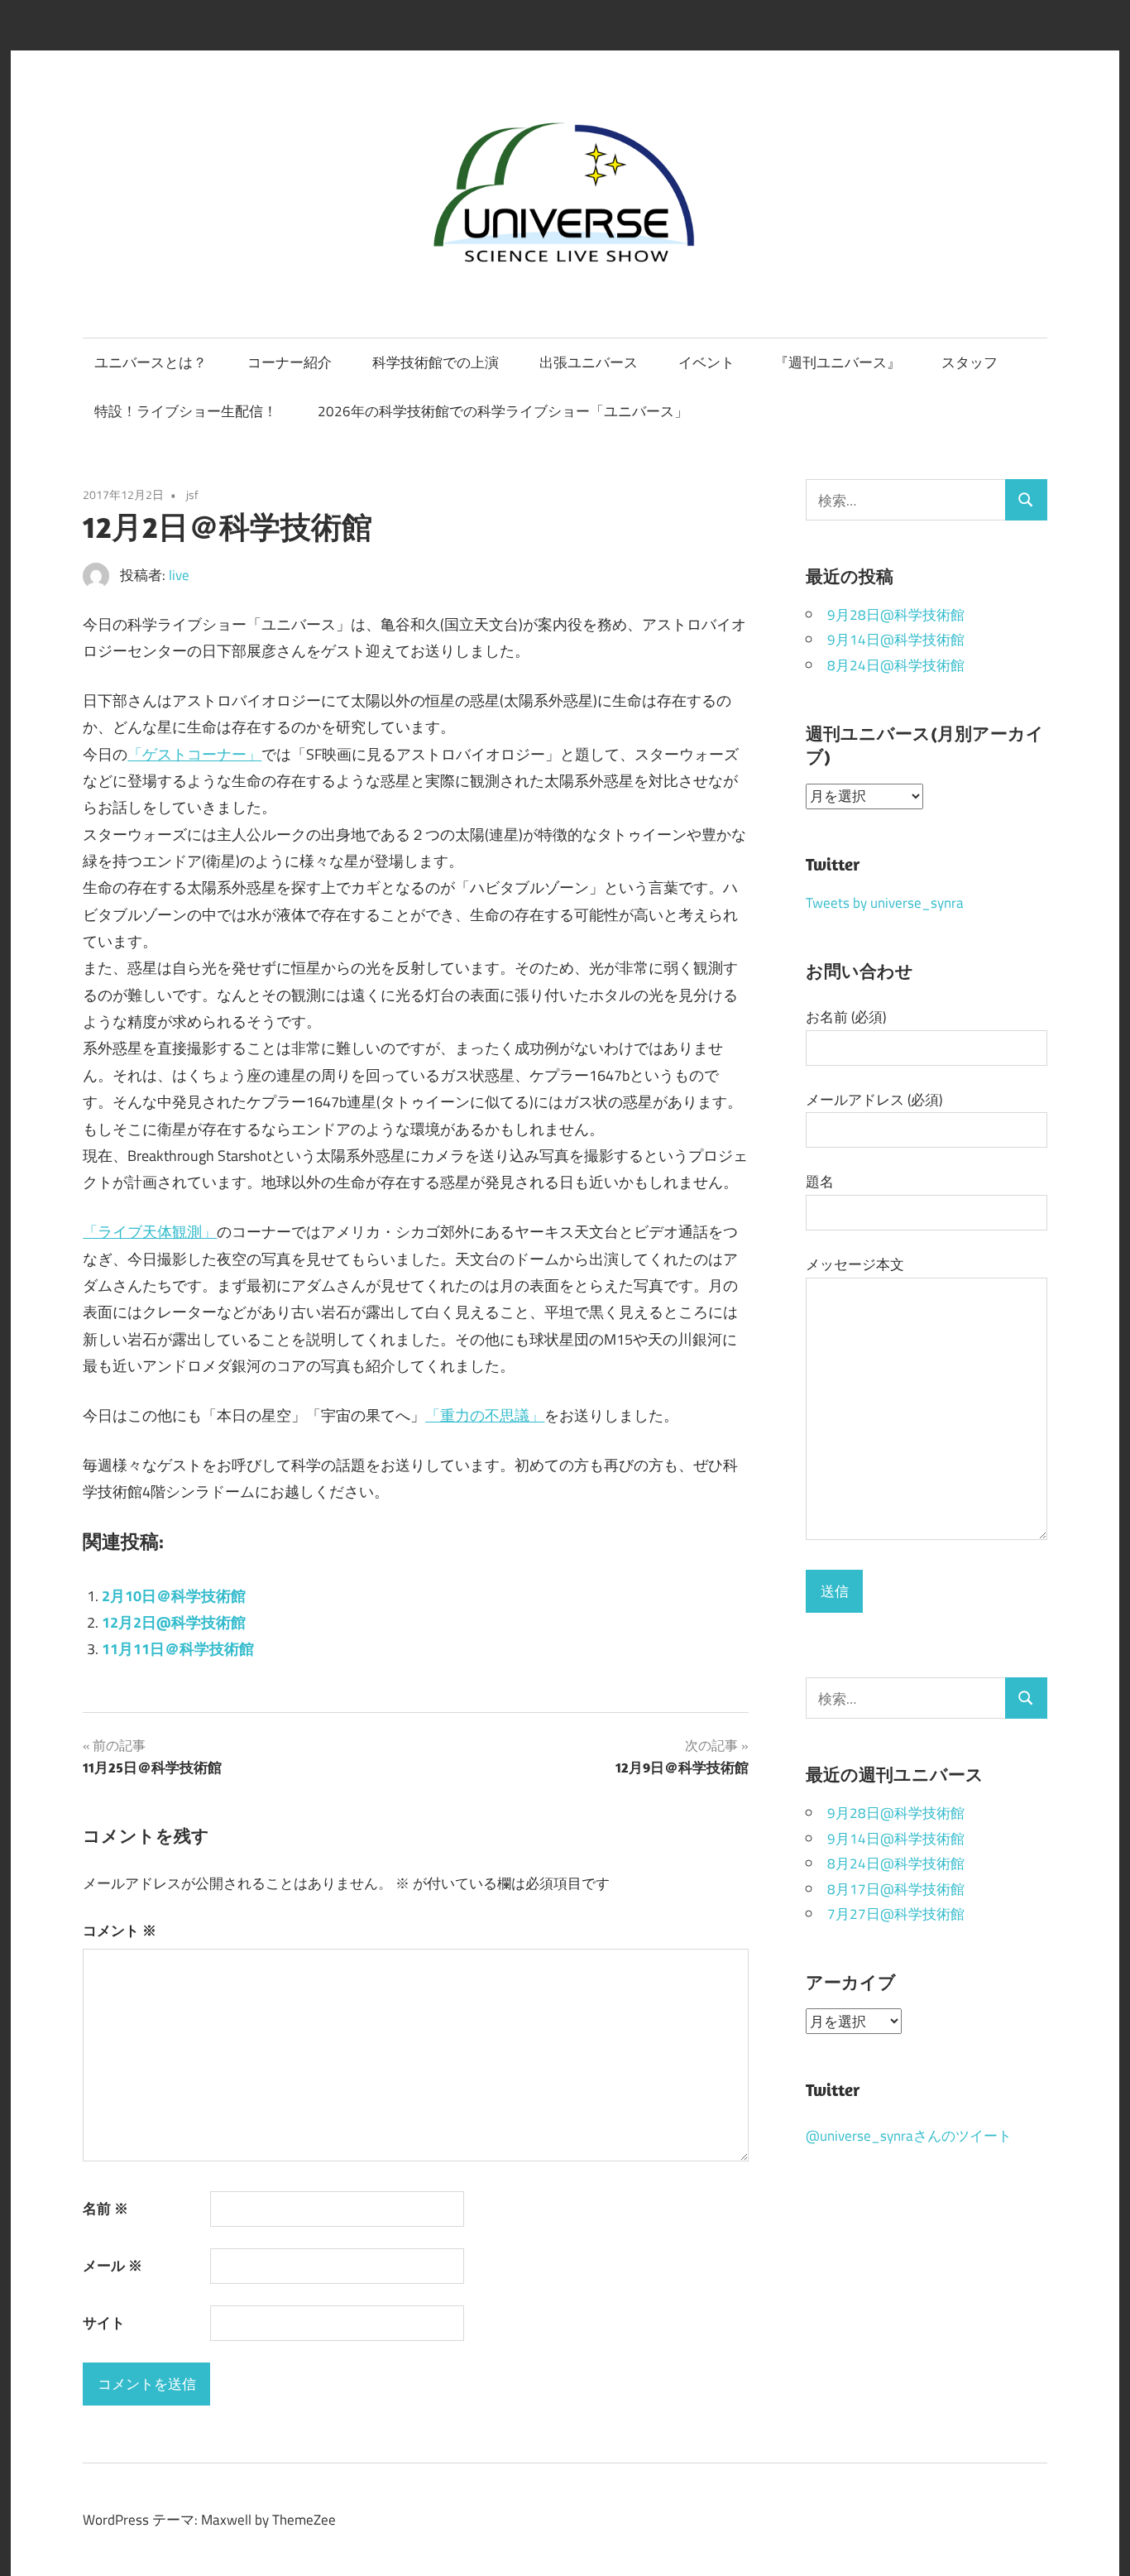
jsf (192, 495)
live (179, 575)
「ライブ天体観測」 (150, 1231)
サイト (104, 2322)
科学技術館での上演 (436, 362)
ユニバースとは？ (151, 362)
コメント (120, 1930)
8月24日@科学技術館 (896, 665)
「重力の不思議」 (485, 1415)
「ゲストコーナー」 (194, 754)
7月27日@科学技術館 (896, 1914)
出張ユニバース (589, 362)
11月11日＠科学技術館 (178, 1648)
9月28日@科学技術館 (896, 614)
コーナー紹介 (290, 362)
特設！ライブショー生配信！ (186, 411)
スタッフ (970, 362)
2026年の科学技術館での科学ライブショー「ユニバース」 (503, 411)
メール (113, 2265)
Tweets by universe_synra (885, 902)
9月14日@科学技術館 (896, 639)
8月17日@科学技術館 (896, 1889)
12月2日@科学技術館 (174, 1622)
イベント (706, 362)
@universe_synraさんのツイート (909, 2135)
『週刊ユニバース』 (838, 362)
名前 (105, 2208)
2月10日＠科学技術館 (174, 1595)
